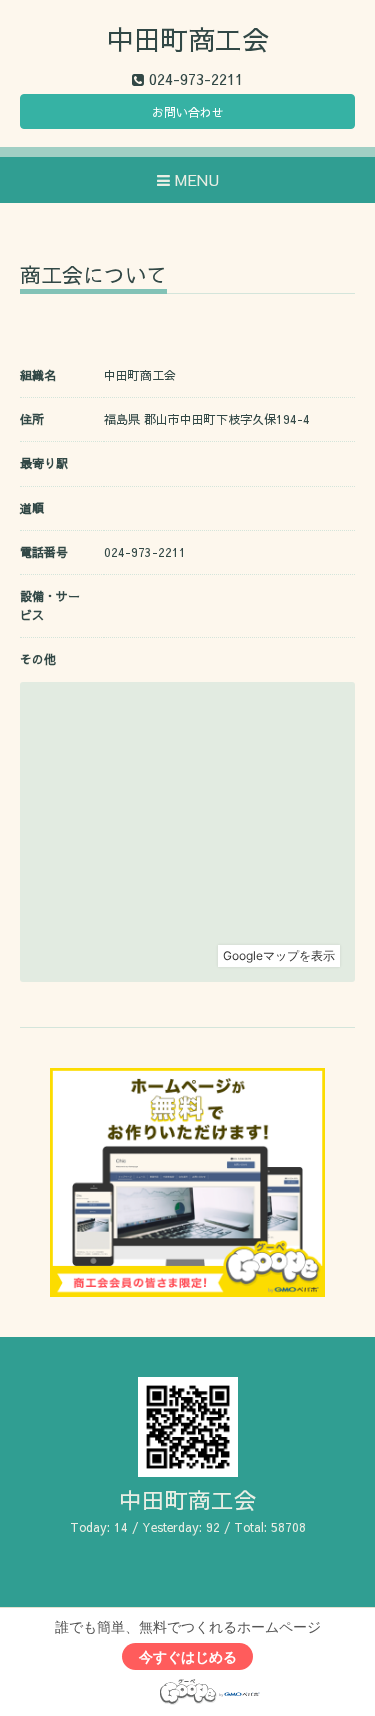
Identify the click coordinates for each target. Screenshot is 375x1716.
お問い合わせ (188, 112)
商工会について (93, 276)
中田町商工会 (188, 38)
